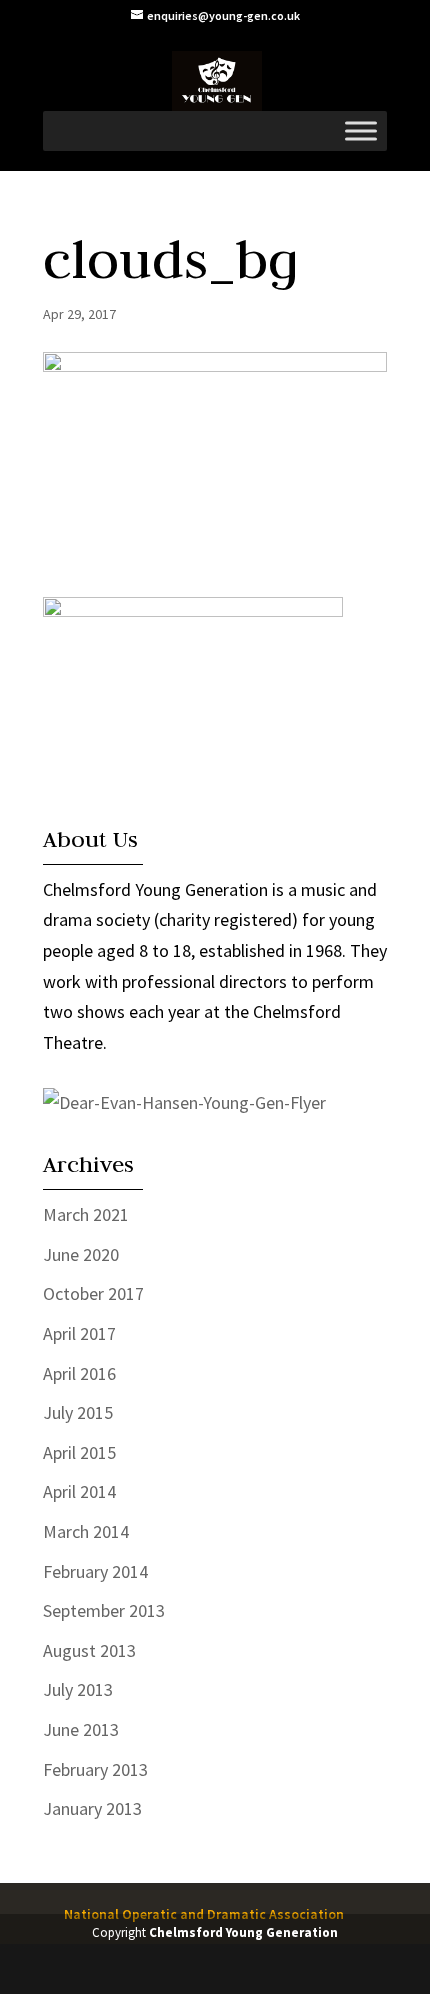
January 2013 (92, 1808)
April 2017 (79, 1333)
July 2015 (78, 1412)
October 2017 (93, 1293)
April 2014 (79, 1491)
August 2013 (89, 1650)
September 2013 (104, 1610)
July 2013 (78, 1689)
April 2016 (79, 1373)
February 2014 (95, 1571)
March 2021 (86, 1214)
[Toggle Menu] (361, 130)
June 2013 (81, 1729)
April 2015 (79, 1452)
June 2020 (81, 1254)
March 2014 (86, 1531)
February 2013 (95, 1769)
